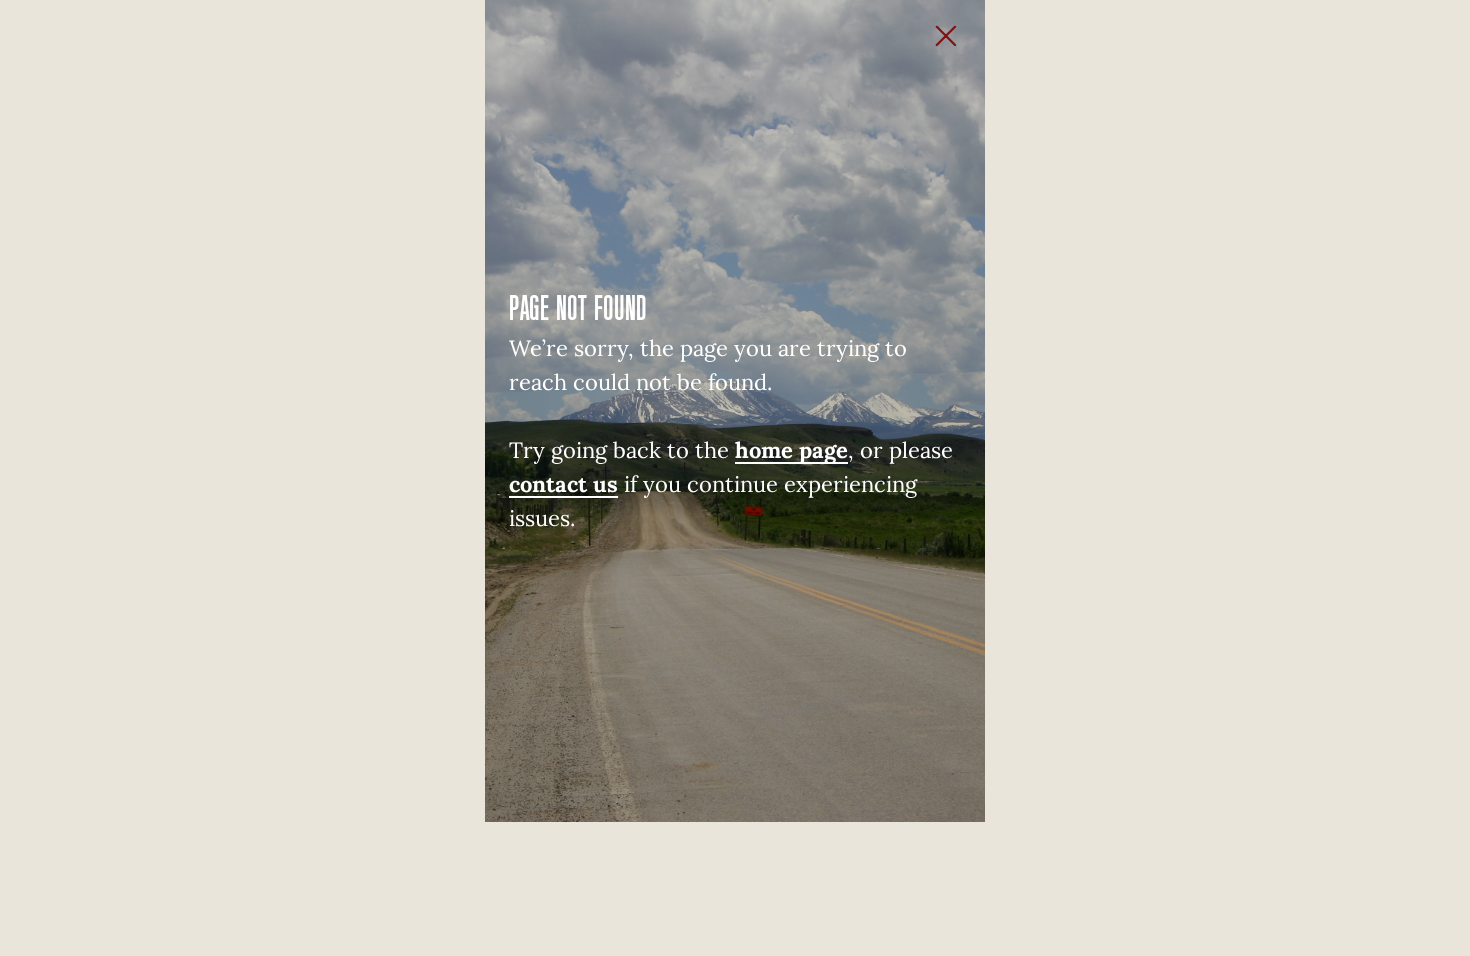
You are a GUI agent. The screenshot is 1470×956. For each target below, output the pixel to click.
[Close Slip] (965, 20)
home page (791, 450)
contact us (563, 484)
